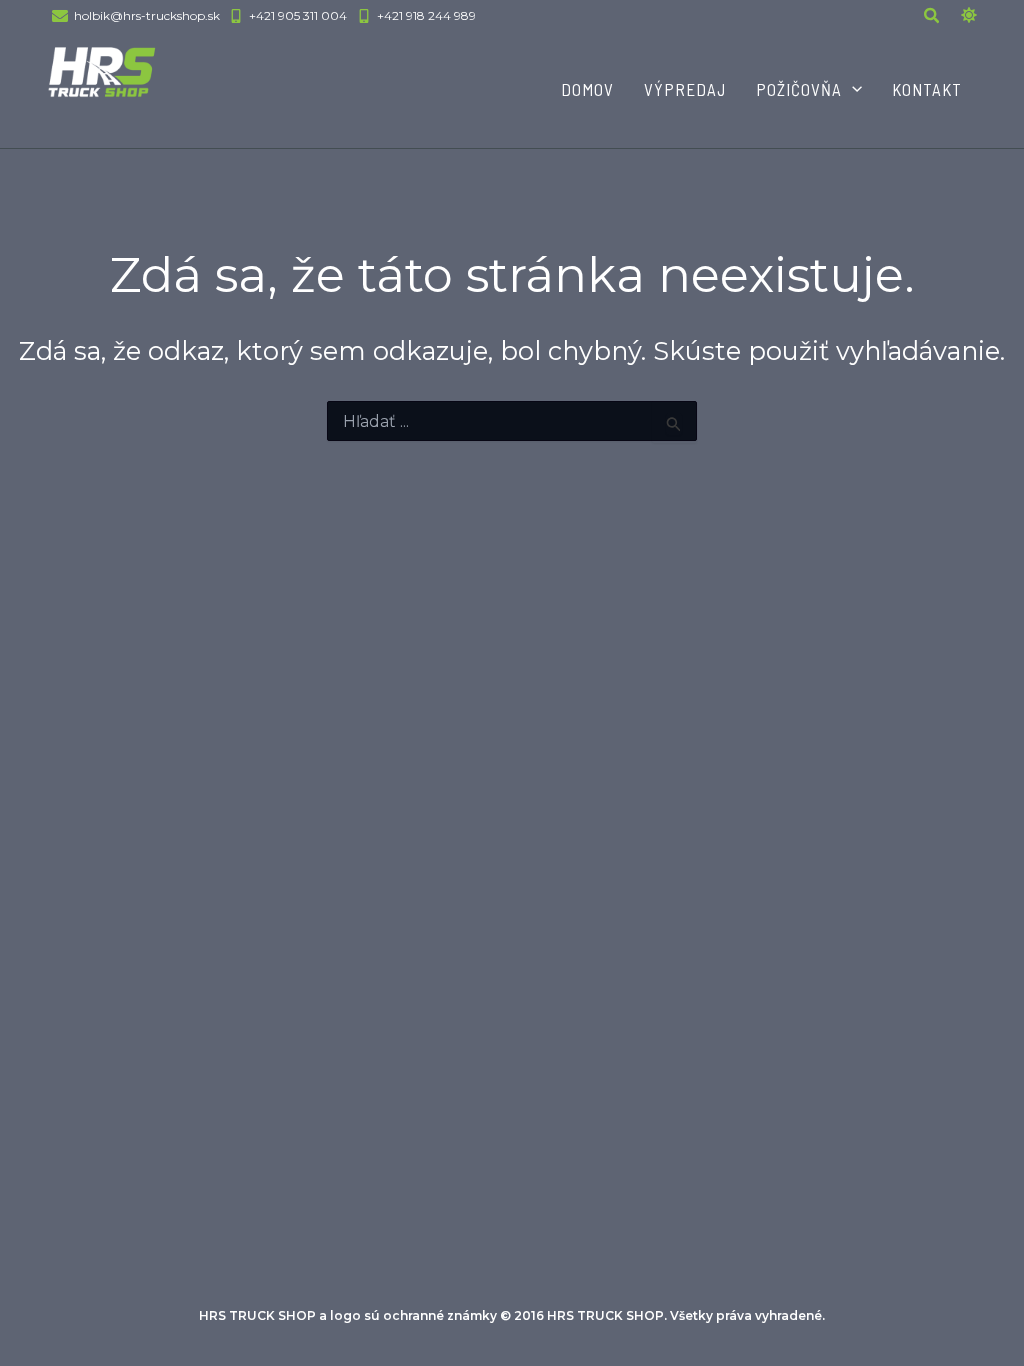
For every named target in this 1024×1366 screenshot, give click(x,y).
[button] (932, 18)
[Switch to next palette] (969, 15)
